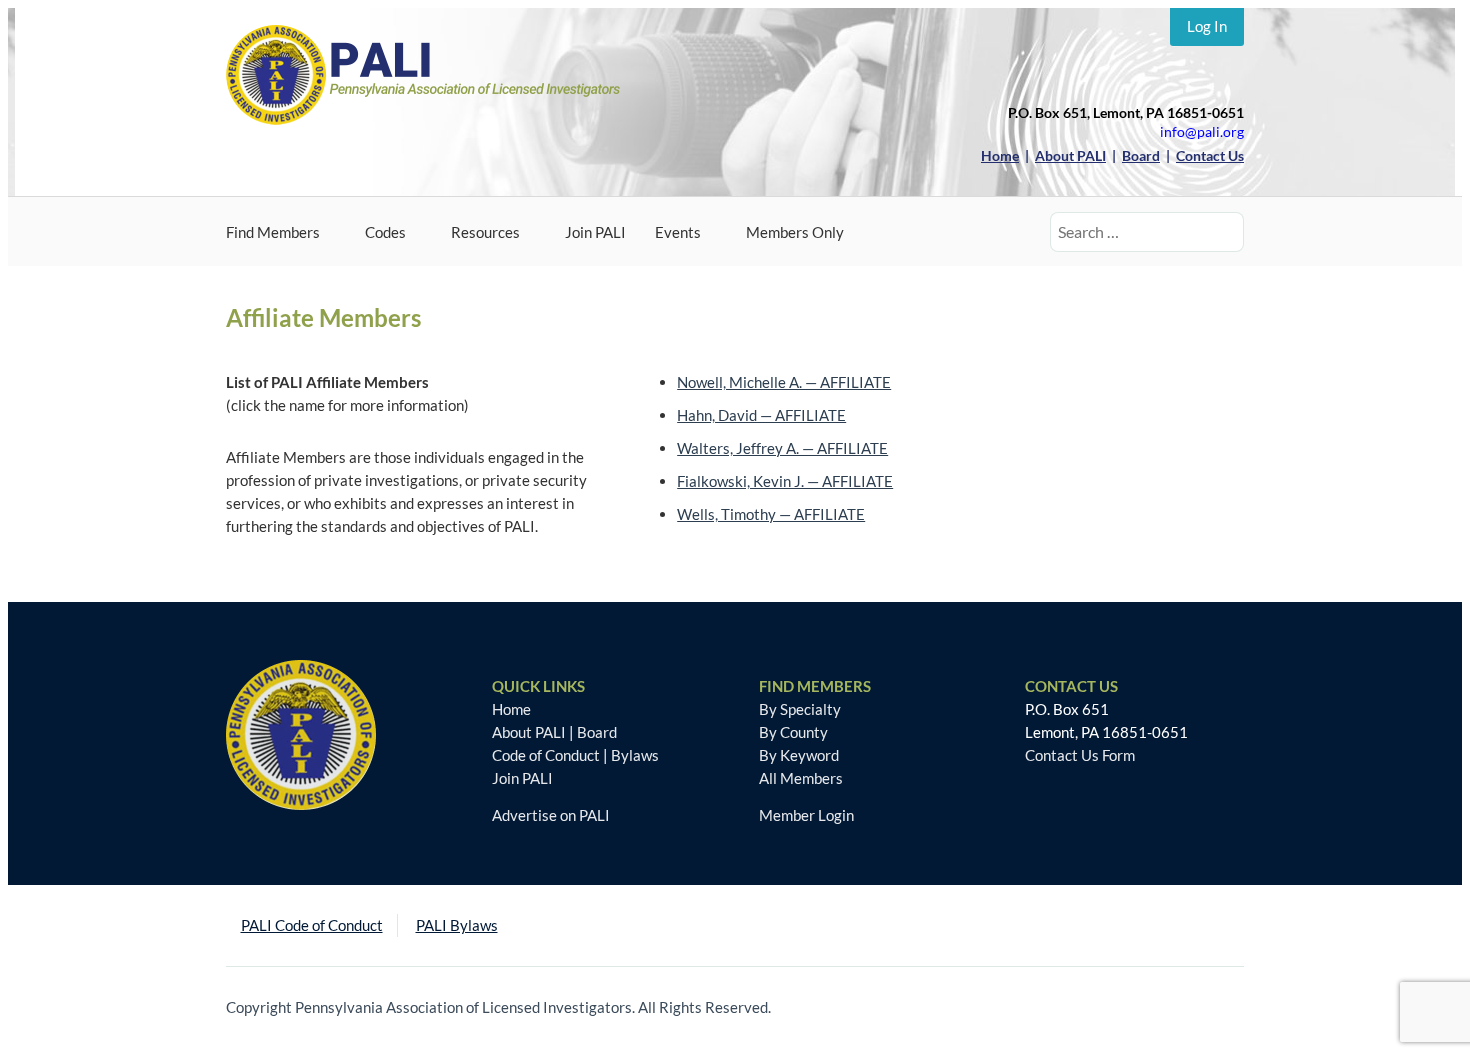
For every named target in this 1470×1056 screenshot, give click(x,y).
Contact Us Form (1080, 755)
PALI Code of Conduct (312, 925)
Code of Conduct (546, 755)
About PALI (529, 732)
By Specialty (800, 709)
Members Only (795, 232)
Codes (385, 232)
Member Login (806, 815)
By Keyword (799, 755)
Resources (485, 232)
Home (511, 709)
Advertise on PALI (551, 815)
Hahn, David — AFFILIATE (761, 415)
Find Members (273, 232)
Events (678, 232)
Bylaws (635, 755)
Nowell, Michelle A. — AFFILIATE (784, 382)
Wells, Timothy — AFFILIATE (771, 514)
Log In (1207, 26)
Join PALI (595, 232)
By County (793, 732)
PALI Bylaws (457, 925)
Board (597, 732)
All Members (801, 778)
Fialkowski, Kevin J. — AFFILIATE (785, 481)
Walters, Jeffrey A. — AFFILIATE (782, 448)
